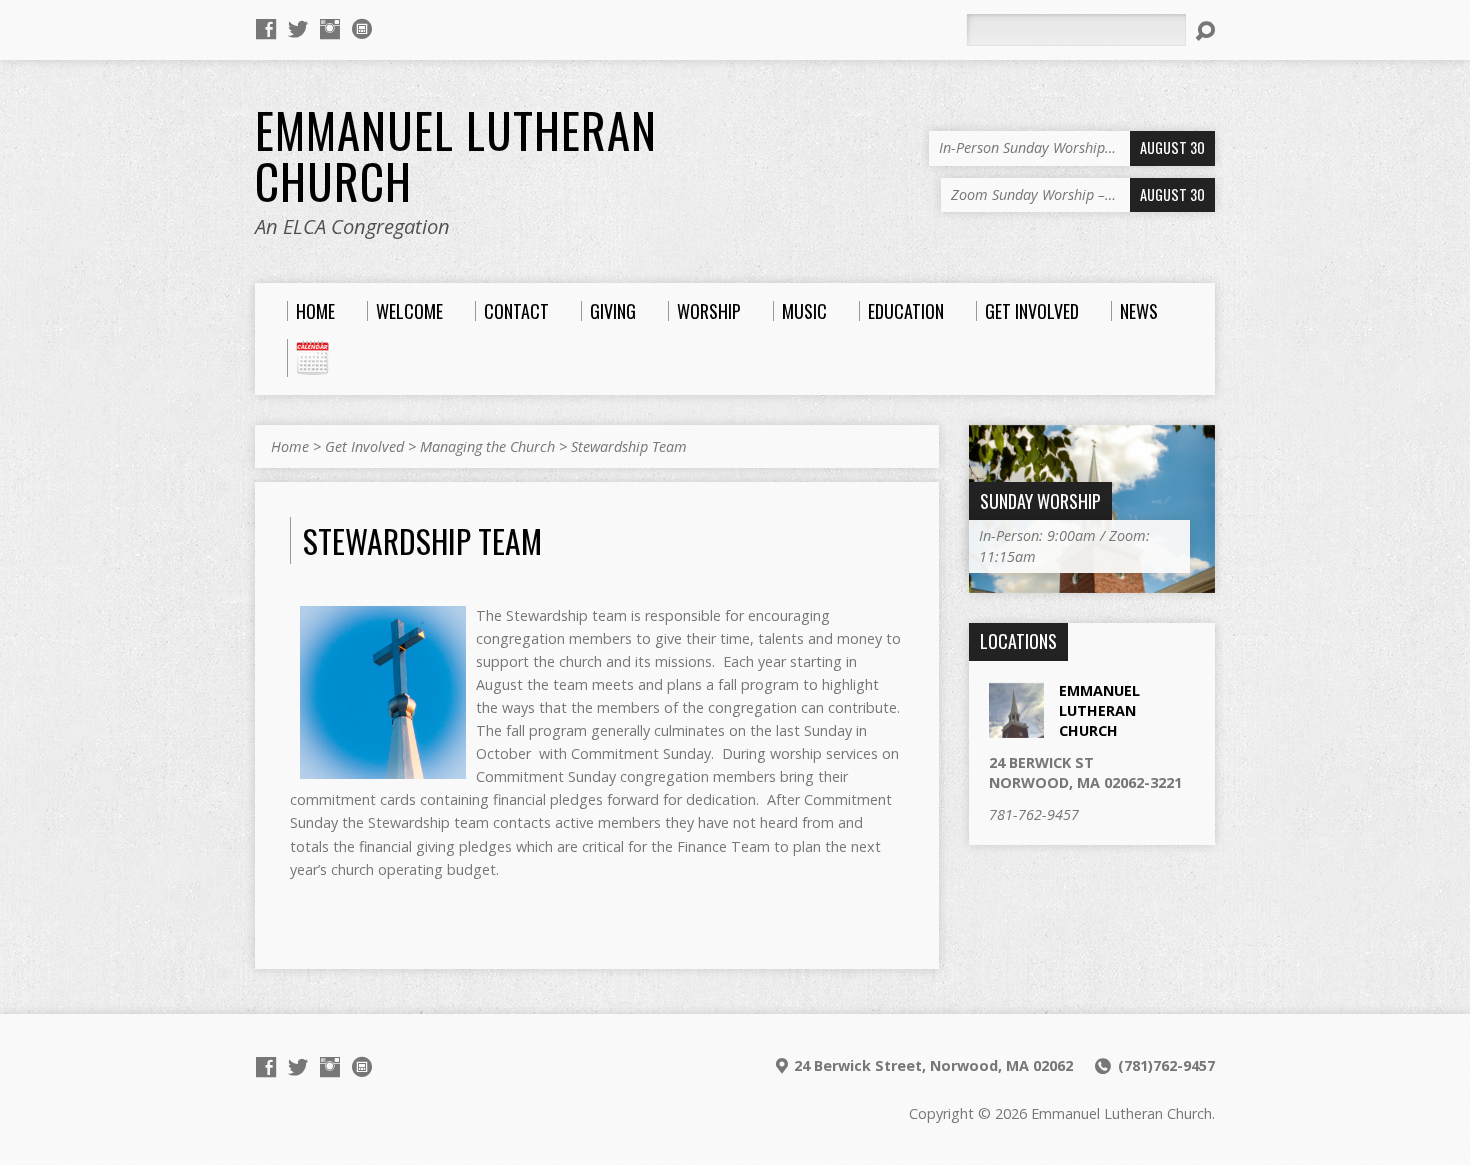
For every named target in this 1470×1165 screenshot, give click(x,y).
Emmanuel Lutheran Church (456, 155)
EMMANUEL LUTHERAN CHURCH (1099, 710)
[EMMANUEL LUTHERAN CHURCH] (1016, 726)
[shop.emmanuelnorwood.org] (362, 29)
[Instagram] (330, 29)
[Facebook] (266, 29)
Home (290, 446)
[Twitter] (298, 29)
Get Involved (364, 446)
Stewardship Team (629, 446)
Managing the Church (487, 446)
